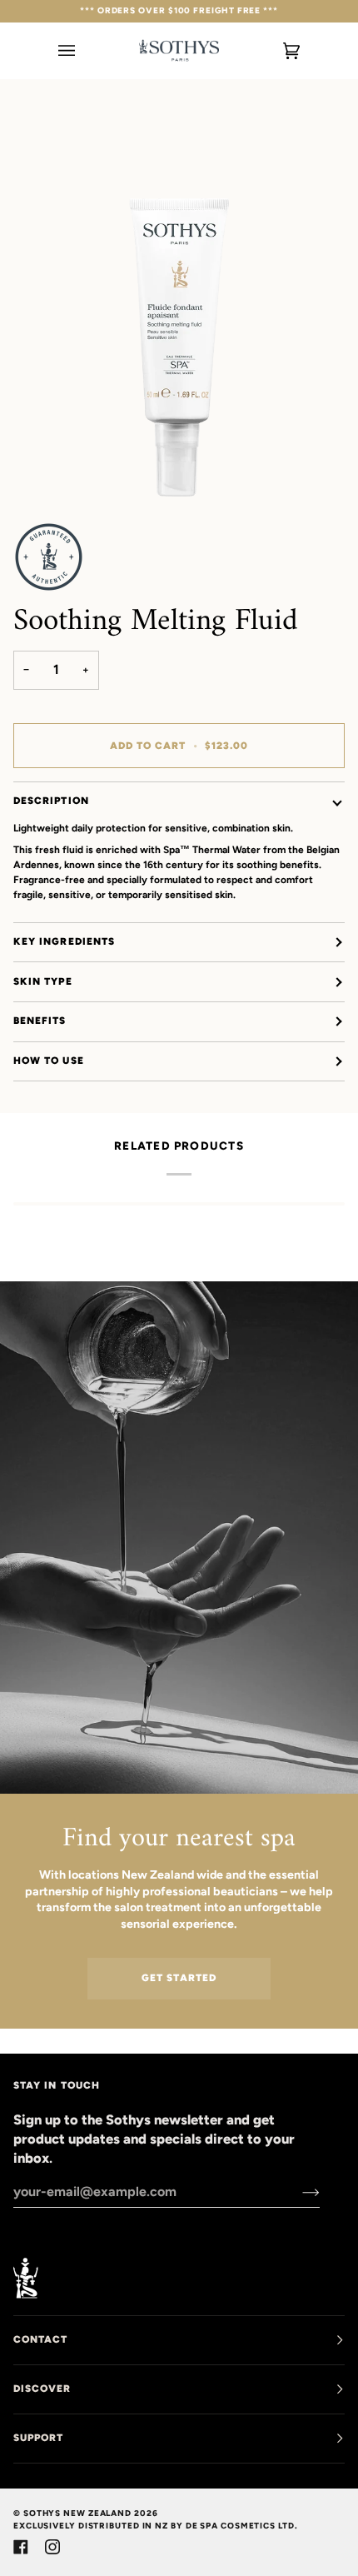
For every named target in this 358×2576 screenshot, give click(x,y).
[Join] (298, 2192)
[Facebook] (21, 2547)
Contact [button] (41, 2339)
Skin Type (43, 981)
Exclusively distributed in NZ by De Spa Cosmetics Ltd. (156, 2526)
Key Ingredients (64, 941)
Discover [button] (42, 2389)
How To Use (49, 1061)
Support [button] (39, 2438)
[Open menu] (83, 51)
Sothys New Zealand (77, 2513)
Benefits (40, 1021)
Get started (179, 1978)
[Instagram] (52, 2547)
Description (51, 801)
